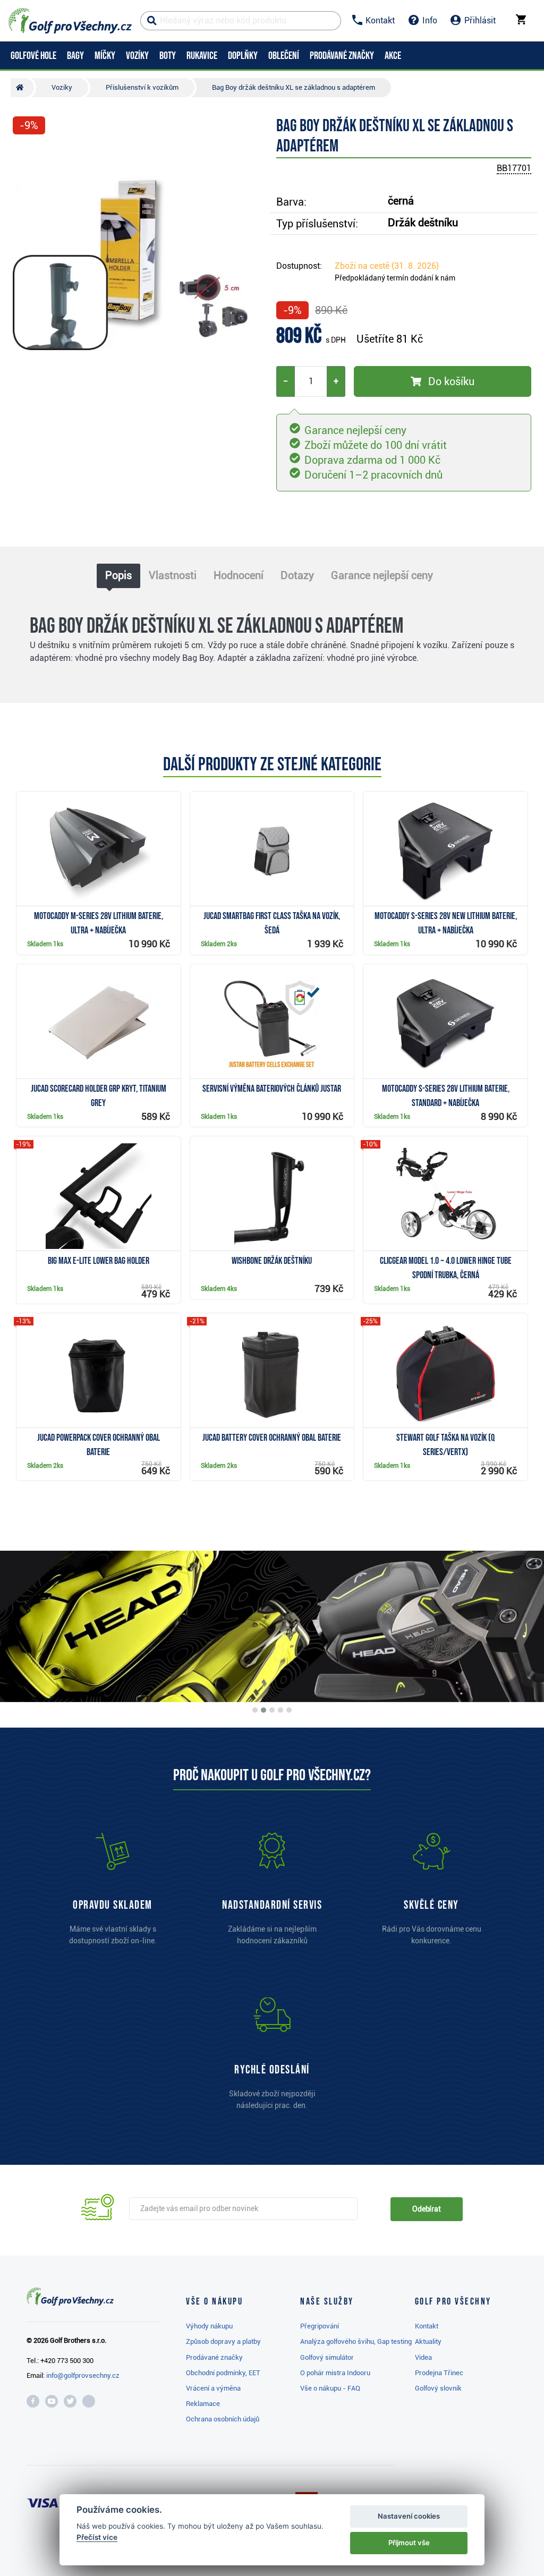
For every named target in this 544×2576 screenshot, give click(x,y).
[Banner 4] (280, 1710)
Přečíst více (97, 2537)
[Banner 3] (272, 1710)
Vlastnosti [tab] (173, 575)
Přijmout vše (409, 2543)
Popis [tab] (118, 575)
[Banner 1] (255, 1710)
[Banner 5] (289, 1710)
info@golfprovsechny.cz (83, 2375)
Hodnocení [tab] (239, 575)
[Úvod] (22, 88)
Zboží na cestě (387, 266)
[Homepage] (70, 21)
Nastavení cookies (409, 2516)
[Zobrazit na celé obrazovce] (25, 155)
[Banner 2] (263, 1710)
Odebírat (427, 2209)
